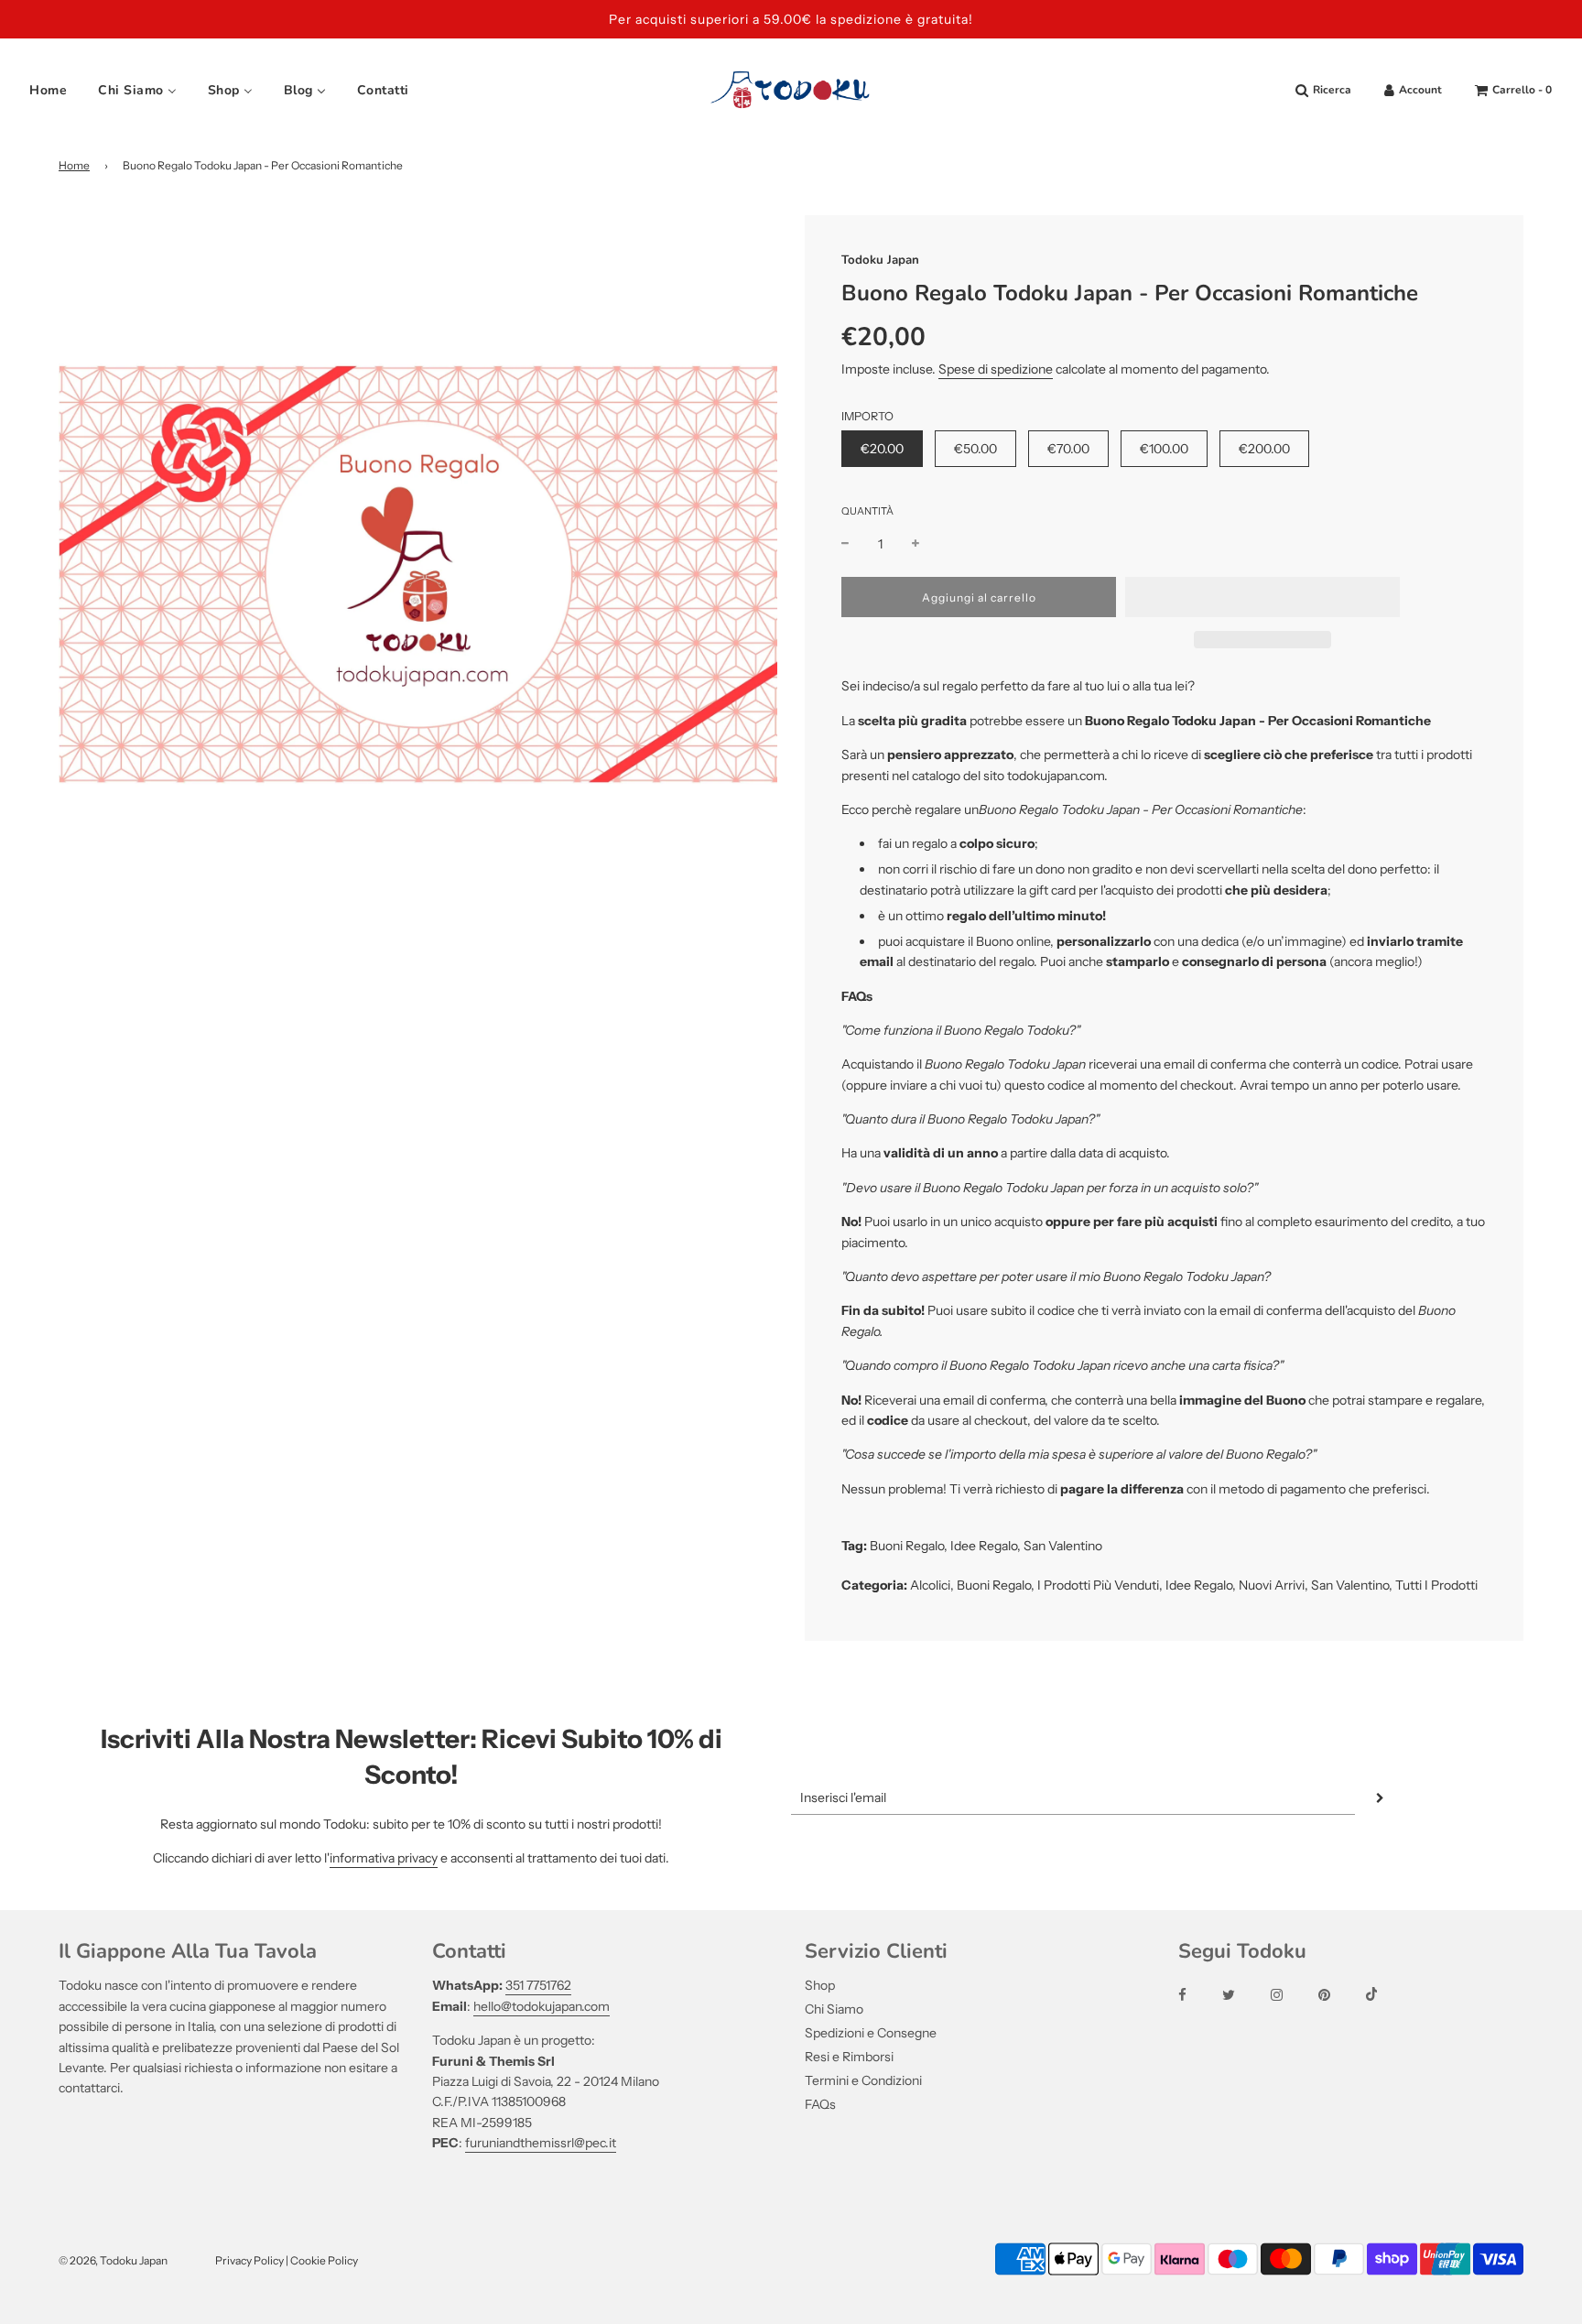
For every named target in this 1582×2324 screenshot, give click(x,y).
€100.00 (1164, 449)
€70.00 (1068, 449)
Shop (820, 1985)
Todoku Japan (880, 260)
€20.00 (882, 449)
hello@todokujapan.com (542, 2006)
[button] (1262, 597)
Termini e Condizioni (863, 2080)
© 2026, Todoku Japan (113, 2260)
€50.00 (975, 449)
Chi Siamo (834, 2009)
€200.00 (1264, 449)
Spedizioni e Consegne (871, 2033)
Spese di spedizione (996, 369)
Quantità (867, 511)
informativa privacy (384, 1858)
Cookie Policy (324, 2260)
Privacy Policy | (253, 2260)
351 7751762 (538, 1985)
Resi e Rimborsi (849, 2057)
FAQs (820, 2104)
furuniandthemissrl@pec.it (541, 2143)
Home (74, 165)
